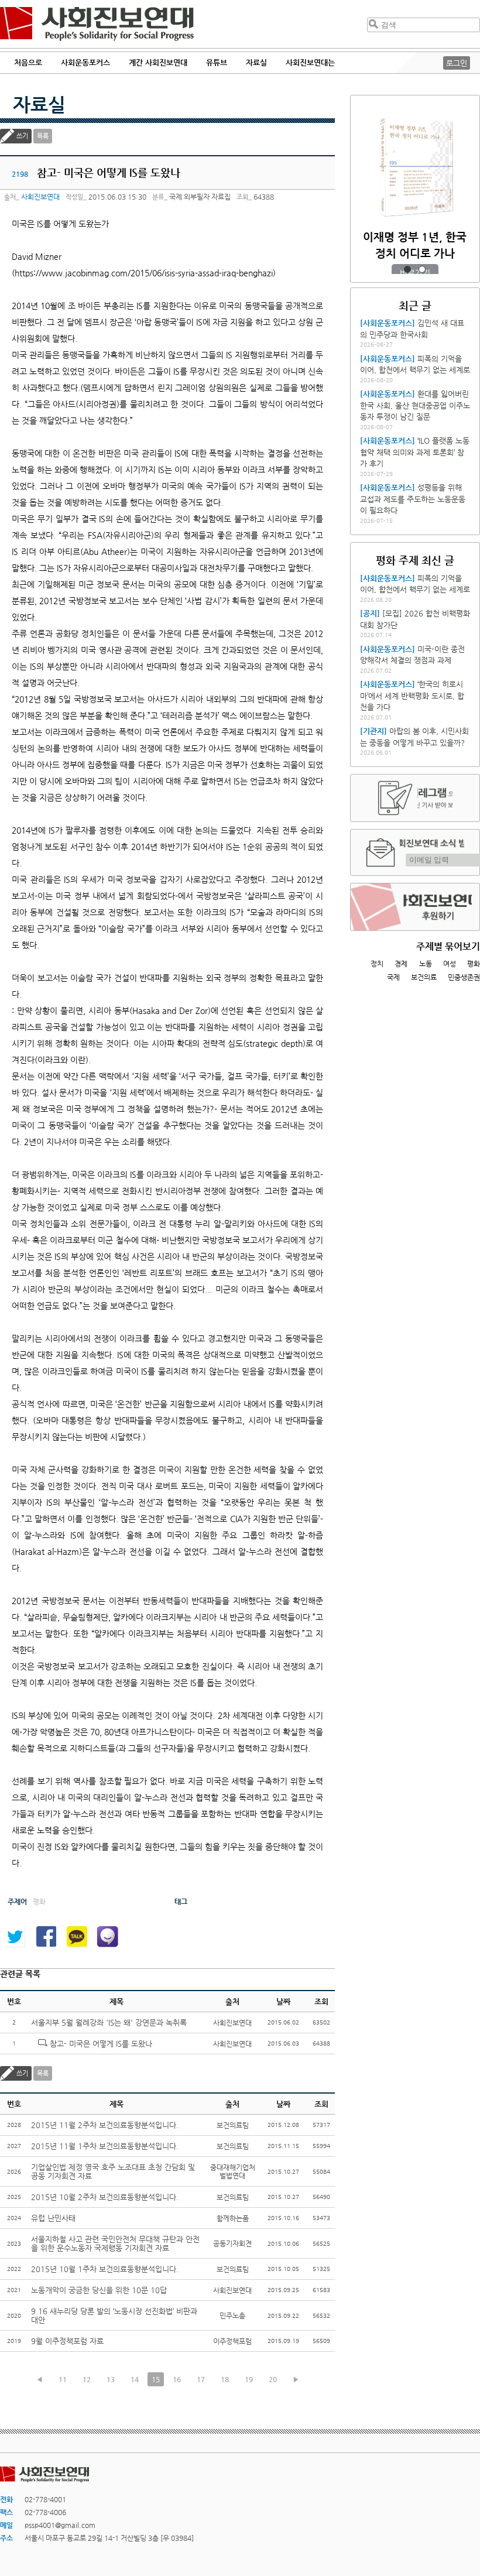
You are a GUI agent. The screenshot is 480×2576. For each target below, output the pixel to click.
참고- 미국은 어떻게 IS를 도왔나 (101, 2044)
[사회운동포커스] (388, 323)
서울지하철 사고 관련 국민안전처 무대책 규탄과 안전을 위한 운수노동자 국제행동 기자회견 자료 (115, 2243)
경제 (401, 964)
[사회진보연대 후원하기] (415, 907)
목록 (43, 136)
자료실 (39, 104)
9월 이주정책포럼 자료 (67, 2341)
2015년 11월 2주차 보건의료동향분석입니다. (105, 2125)
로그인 (457, 63)
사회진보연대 (97, 24)
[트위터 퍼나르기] (15, 1937)
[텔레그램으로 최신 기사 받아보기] (415, 798)
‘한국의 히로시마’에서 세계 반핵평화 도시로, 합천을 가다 (412, 696)
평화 (474, 964)
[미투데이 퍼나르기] (108, 1937)
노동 (426, 964)
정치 (377, 964)
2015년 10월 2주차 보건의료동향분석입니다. (105, 2197)
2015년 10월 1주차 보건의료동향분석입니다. (105, 2269)
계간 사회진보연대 (158, 62)
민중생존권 (464, 977)
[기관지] (373, 731)
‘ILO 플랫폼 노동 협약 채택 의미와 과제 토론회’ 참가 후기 (415, 452)
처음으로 (28, 62)
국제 (393, 977)
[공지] (370, 613)
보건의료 (424, 977)
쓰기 (22, 136)
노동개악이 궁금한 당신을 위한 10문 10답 (99, 2290)
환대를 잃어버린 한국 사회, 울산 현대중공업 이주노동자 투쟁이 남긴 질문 (415, 405)
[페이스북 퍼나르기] (46, 1937)
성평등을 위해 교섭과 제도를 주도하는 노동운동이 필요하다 (413, 499)
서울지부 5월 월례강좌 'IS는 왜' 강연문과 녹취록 (109, 2022)
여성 (450, 964)
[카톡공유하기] (77, 1937)
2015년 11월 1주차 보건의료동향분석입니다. (105, 2146)
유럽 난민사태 (53, 2218)
